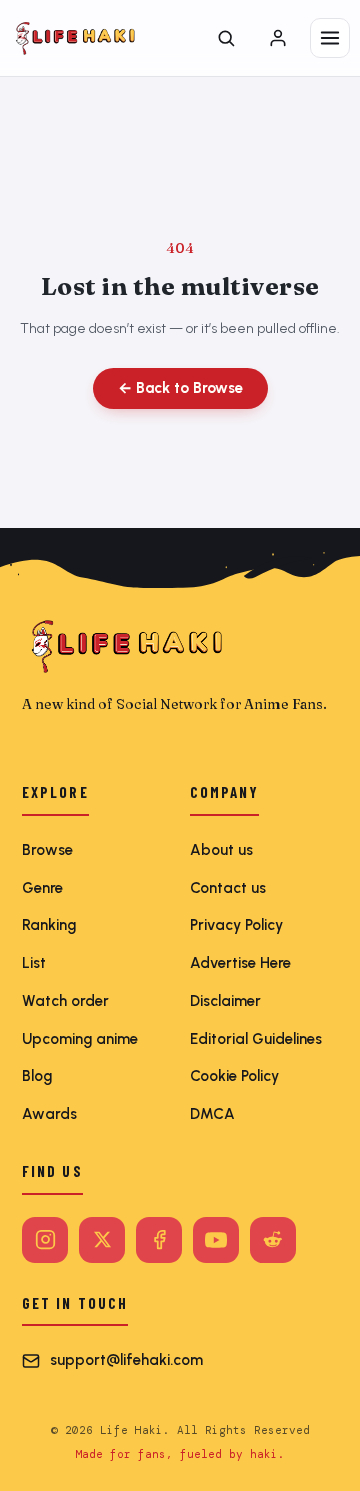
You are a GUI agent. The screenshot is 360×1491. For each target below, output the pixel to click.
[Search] (226, 38)
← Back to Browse (180, 388)
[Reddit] (273, 1240)
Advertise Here (240, 963)
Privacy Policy (236, 925)
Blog (37, 1076)
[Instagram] (45, 1240)
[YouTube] (216, 1240)
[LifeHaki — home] (74, 38)
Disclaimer (225, 1001)
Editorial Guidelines (256, 1039)
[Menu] (330, 38)
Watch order (65, 1001)
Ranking (49, 925)
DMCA (212, 1114)
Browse (47, 850)
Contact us (228, 888)
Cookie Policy (234, 1076)
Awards (49, 1114)
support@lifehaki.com (126, 1360)
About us (221, 850)
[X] (102, 1240)
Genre (42, 888)
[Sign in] (278, 38)
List (34, 963)
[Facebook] (159, 1240)
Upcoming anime (80, 1039)
